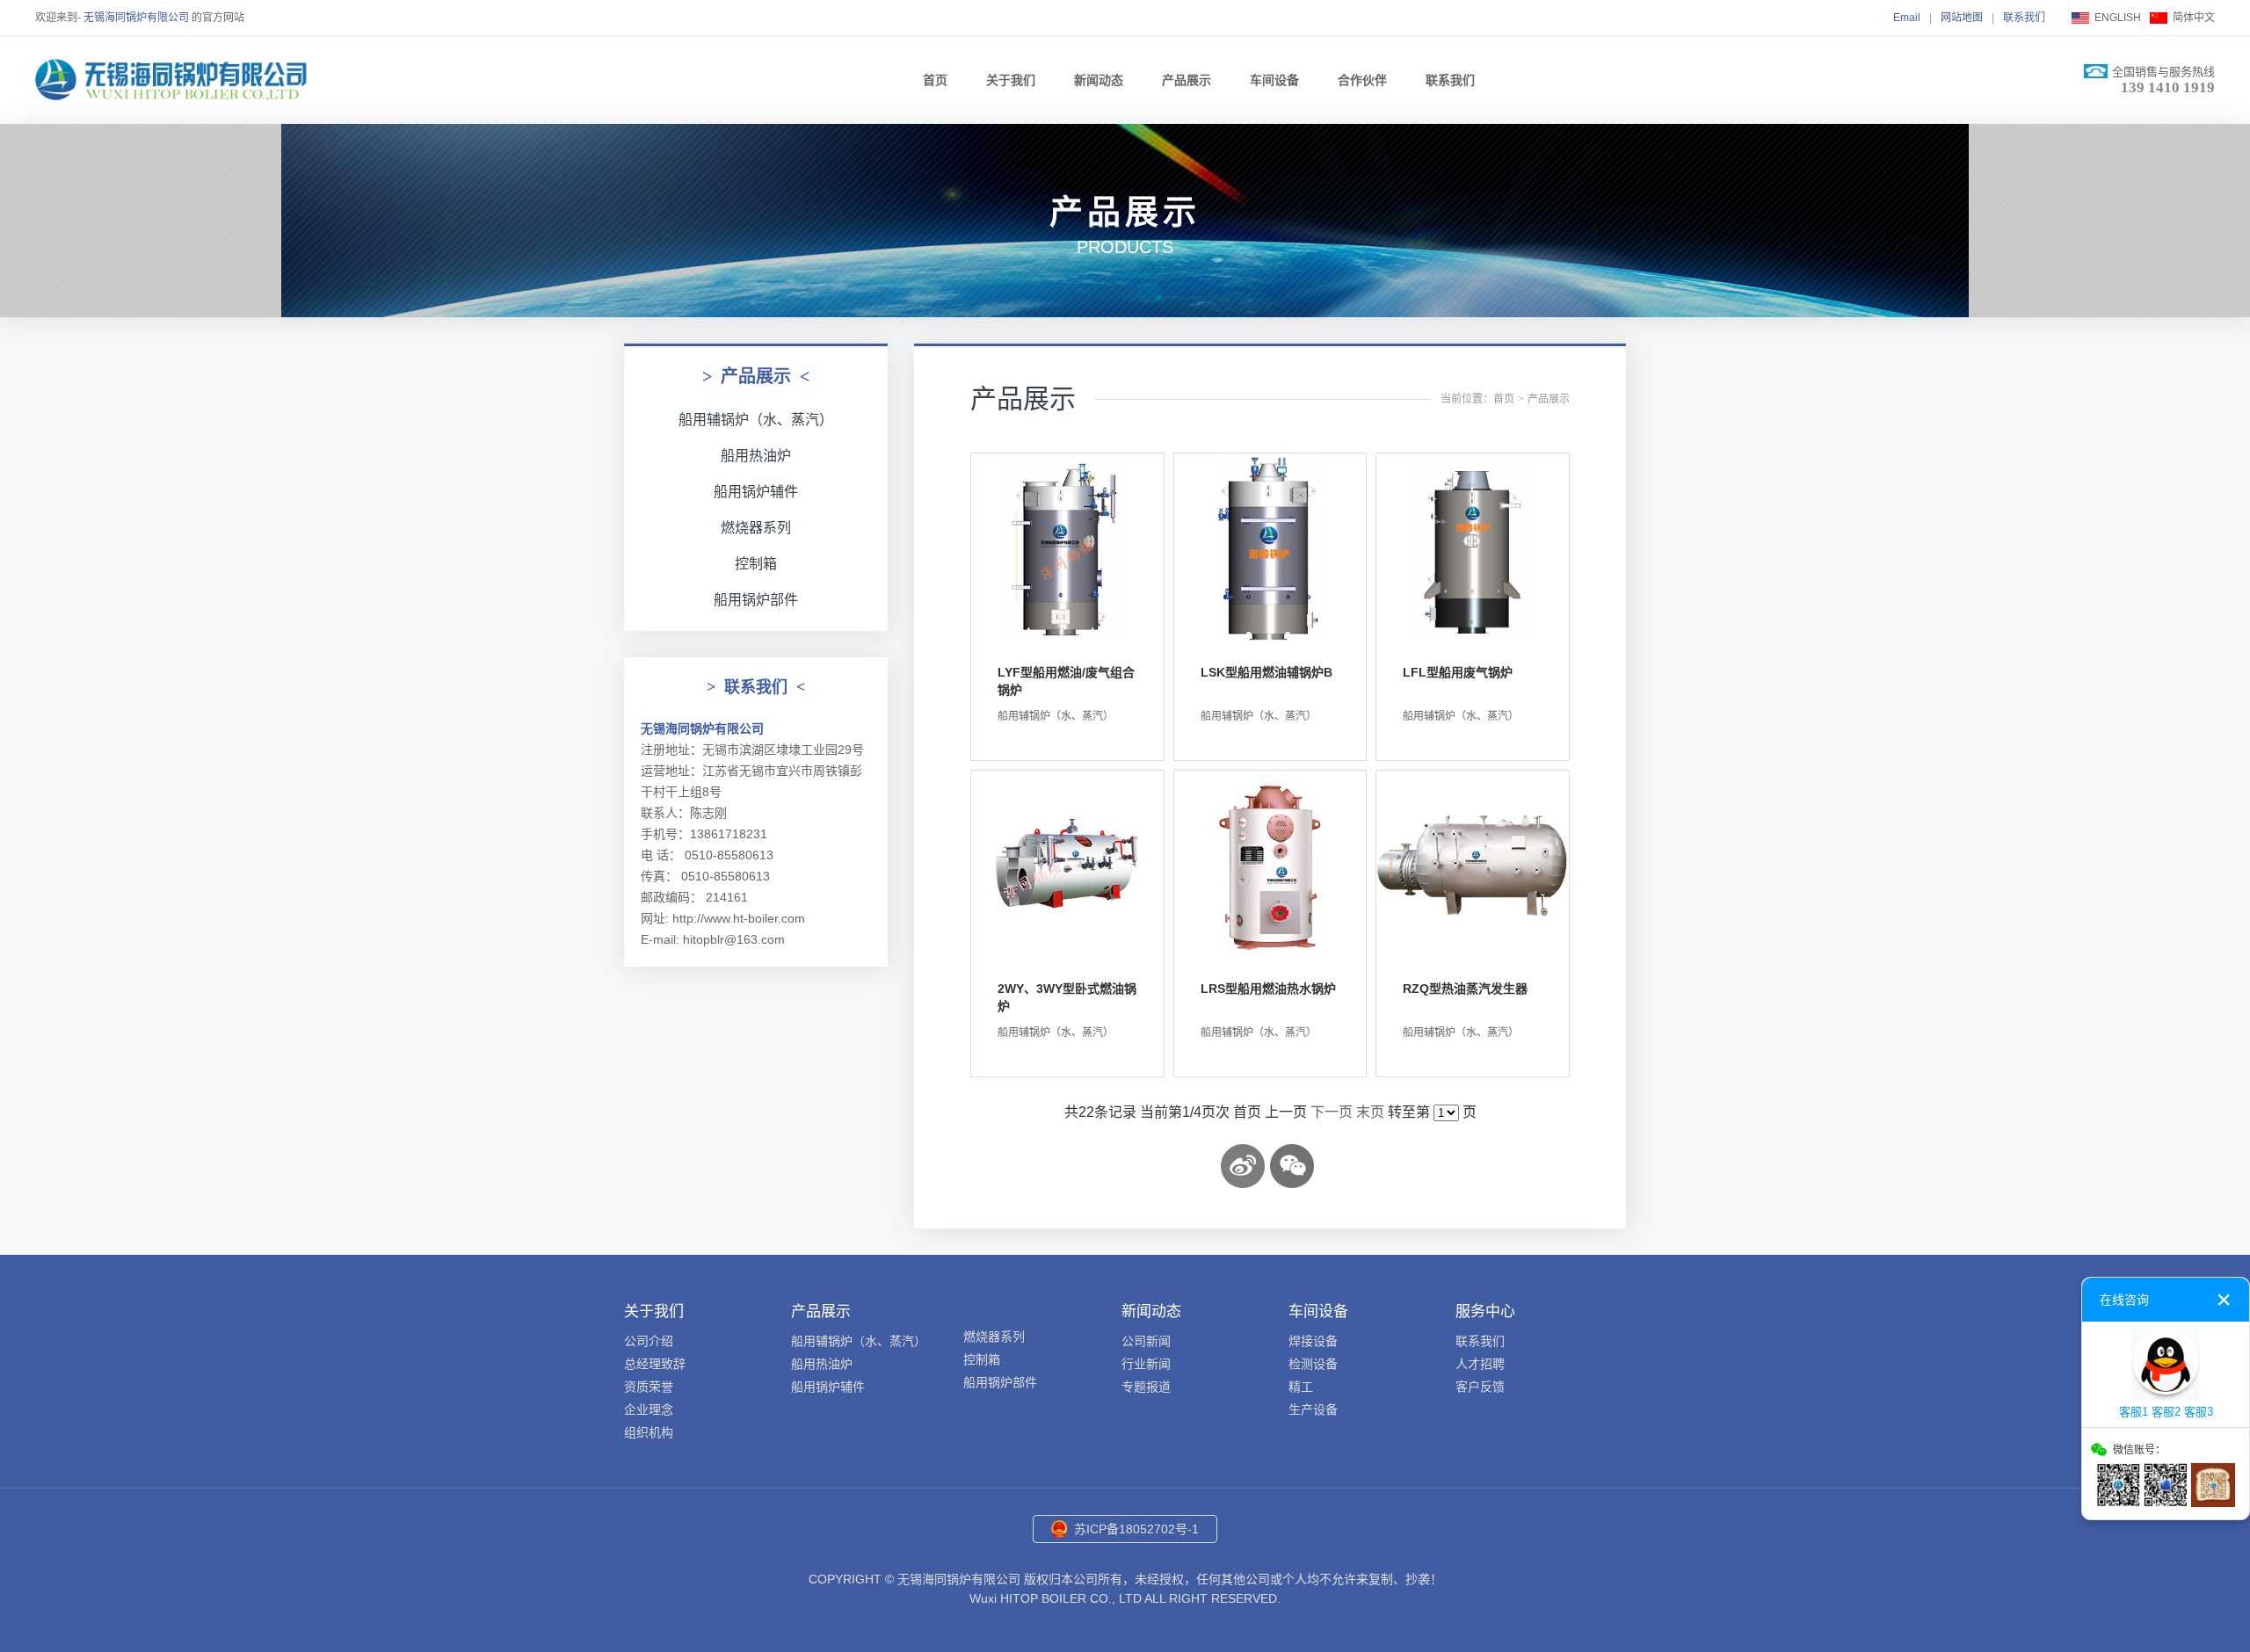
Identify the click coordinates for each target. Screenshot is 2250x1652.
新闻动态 (1099, 80)
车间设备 (1274, 80)
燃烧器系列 (756, 528)
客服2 (2166, 1412)
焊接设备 (1313, 1341)
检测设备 (1313, 1364)
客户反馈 (1480, 1387)
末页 (1370, 1112)
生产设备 (1313, 1409)
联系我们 (2024, 18)
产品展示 (1187, 80)
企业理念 (649, 1409)
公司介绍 (649, 1341)
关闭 (2224, 1300)
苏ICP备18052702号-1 (1136, 1529)
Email (1907, 18)
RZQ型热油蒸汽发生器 (1465, 989)
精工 (1301, 1387)
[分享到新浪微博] (1243, 1166)
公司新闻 (1146, 1341)
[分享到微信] (1292, 1166)
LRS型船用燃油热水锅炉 (1268, 989)
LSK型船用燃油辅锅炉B (1267, 672)
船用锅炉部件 (756, 600)
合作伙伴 (1362, 80)
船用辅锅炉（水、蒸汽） (756, 420)
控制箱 (756, 564)
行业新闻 (1146, 1364)
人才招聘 (1480, 1364)
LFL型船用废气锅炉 (1458, 672)
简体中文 (2194, 18)
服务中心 (1485, 1311)
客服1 (2134, 1412)
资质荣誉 (649, 1387)
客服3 (2199, 1412)
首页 (935, 80)
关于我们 (1011, 80)
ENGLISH (2118, 18)
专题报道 (1146, 1387)
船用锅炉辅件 (756, 492)
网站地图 (1962, 18)
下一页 (1332, 1112)
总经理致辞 (655, 1364)
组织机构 (649, 1432)
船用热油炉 (756, 456)
